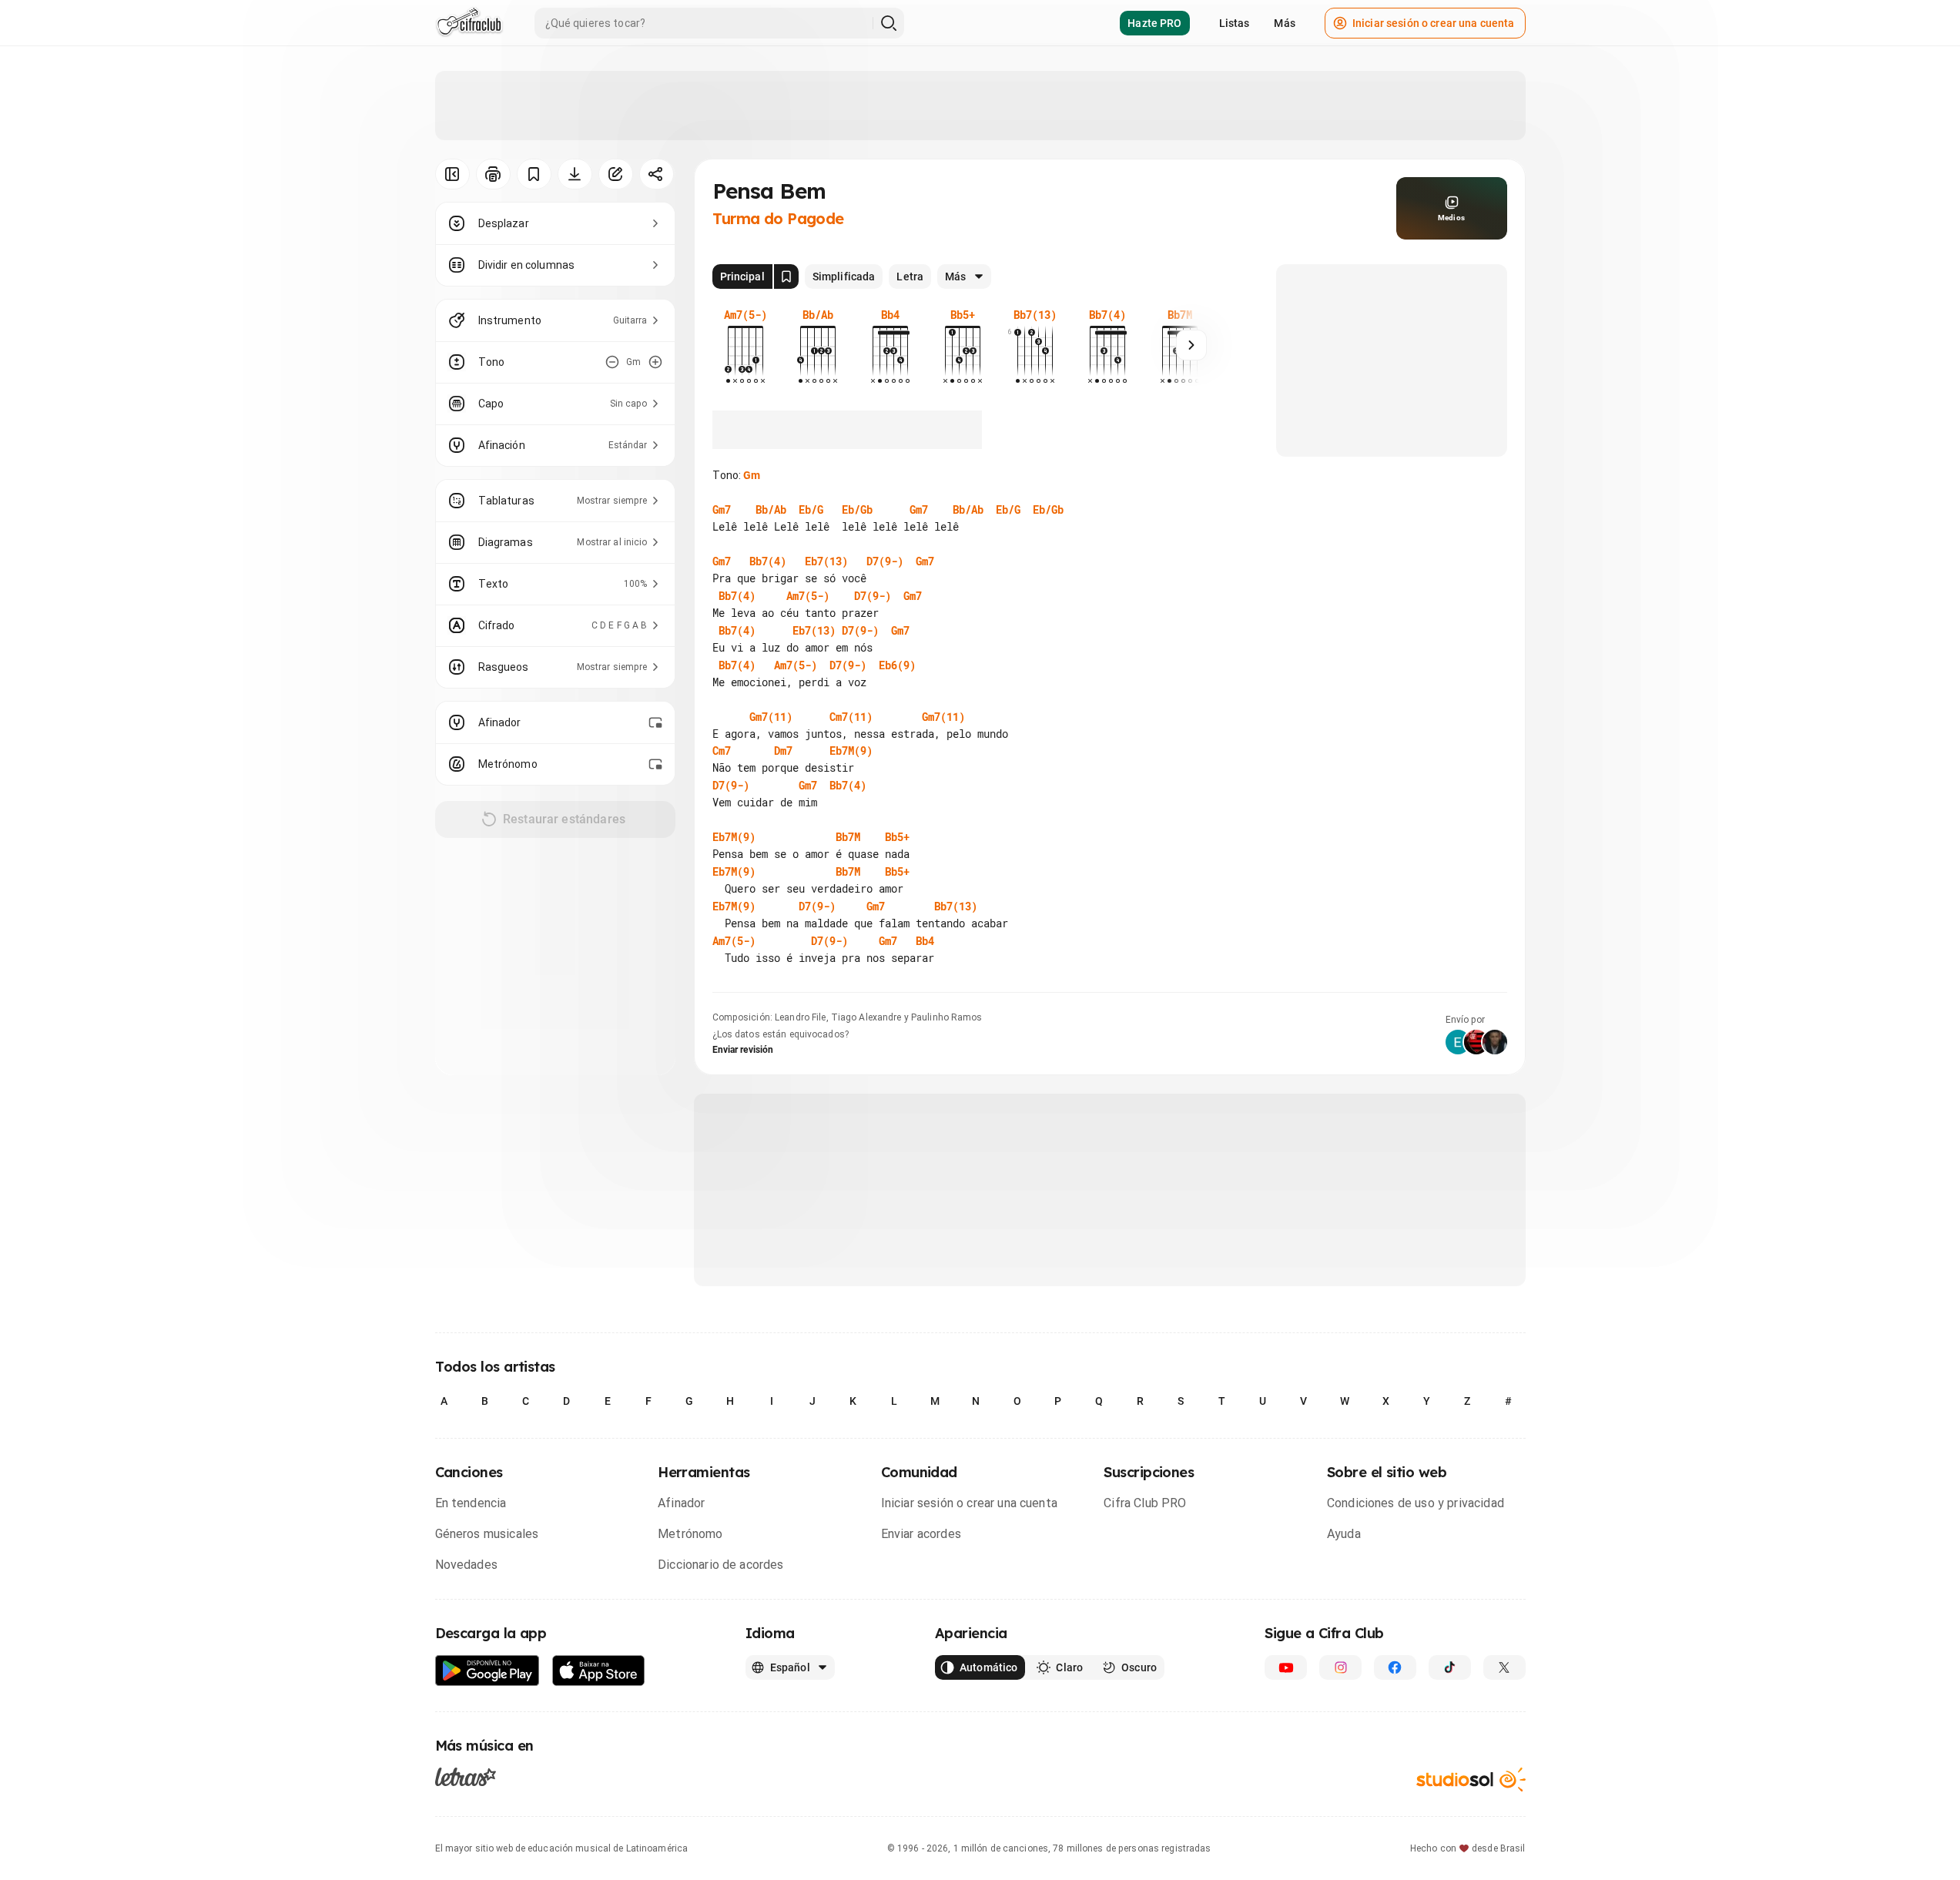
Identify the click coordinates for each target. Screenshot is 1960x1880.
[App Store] (599, 1671)
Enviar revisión (743, 1050)
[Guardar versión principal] (786, 276)
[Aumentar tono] (655, 362)
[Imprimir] (493, 174)
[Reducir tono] (612, 362)
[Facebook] (1395, 1667)
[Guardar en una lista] (534, 174)
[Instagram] (1340, 1667)
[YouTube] (1286, 1667)
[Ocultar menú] (452, 174)
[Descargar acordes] (575, 174)
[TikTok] (1450, 1667)
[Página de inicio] (469, 23)
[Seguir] (1191, 345)
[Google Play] (487, 1671)
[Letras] (466, 1776)
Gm (752, 475)
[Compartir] (657, 174)
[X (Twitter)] (1504, 1667)
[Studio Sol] (1471, 1779)
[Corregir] (616, 174)
